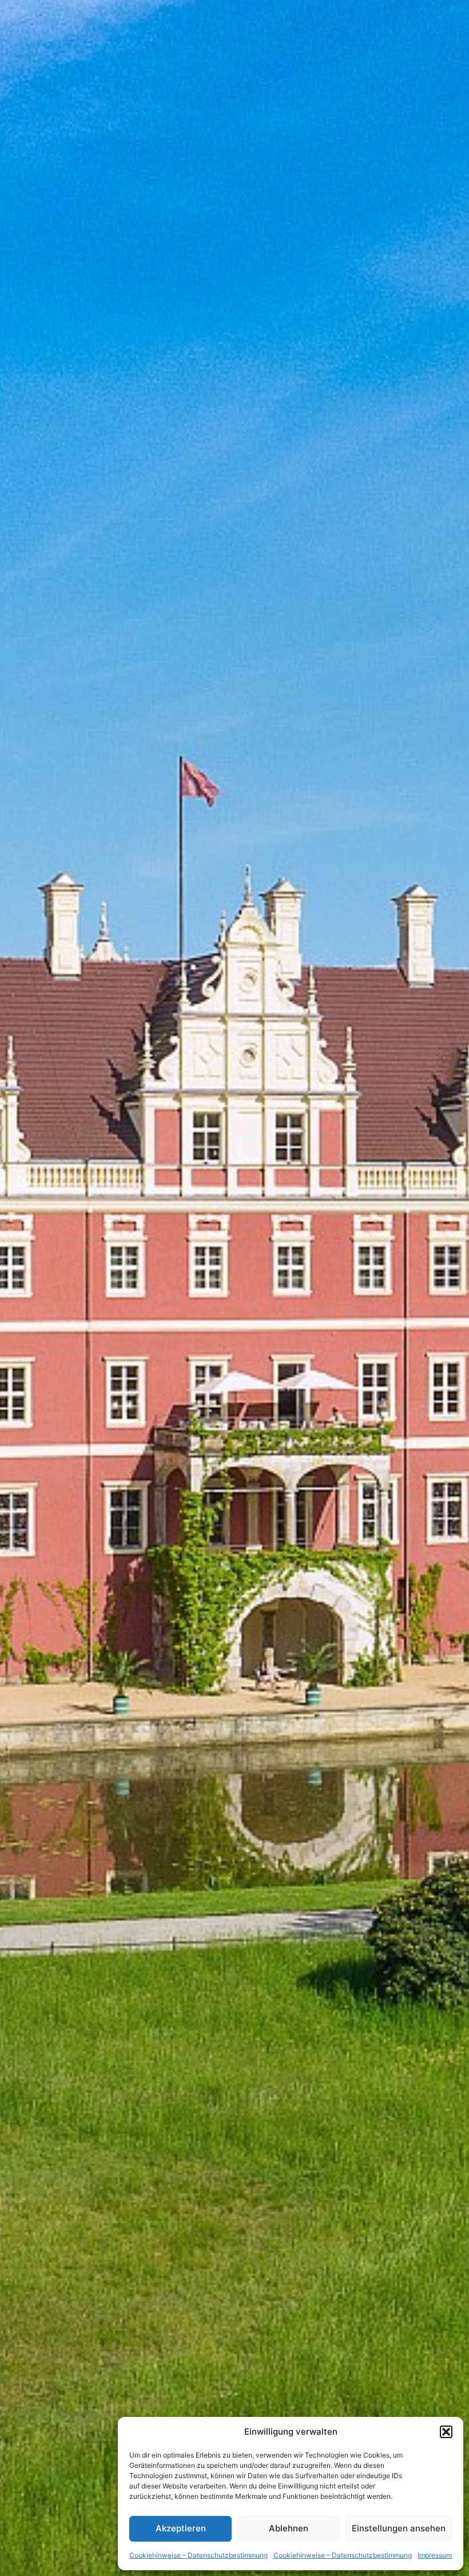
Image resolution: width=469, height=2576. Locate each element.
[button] (446, 2432)
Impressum (435, 2555)
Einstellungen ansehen (399, 2528)
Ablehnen (289, 2528)
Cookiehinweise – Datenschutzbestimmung (198, 2555)
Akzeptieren (181, 2528)
